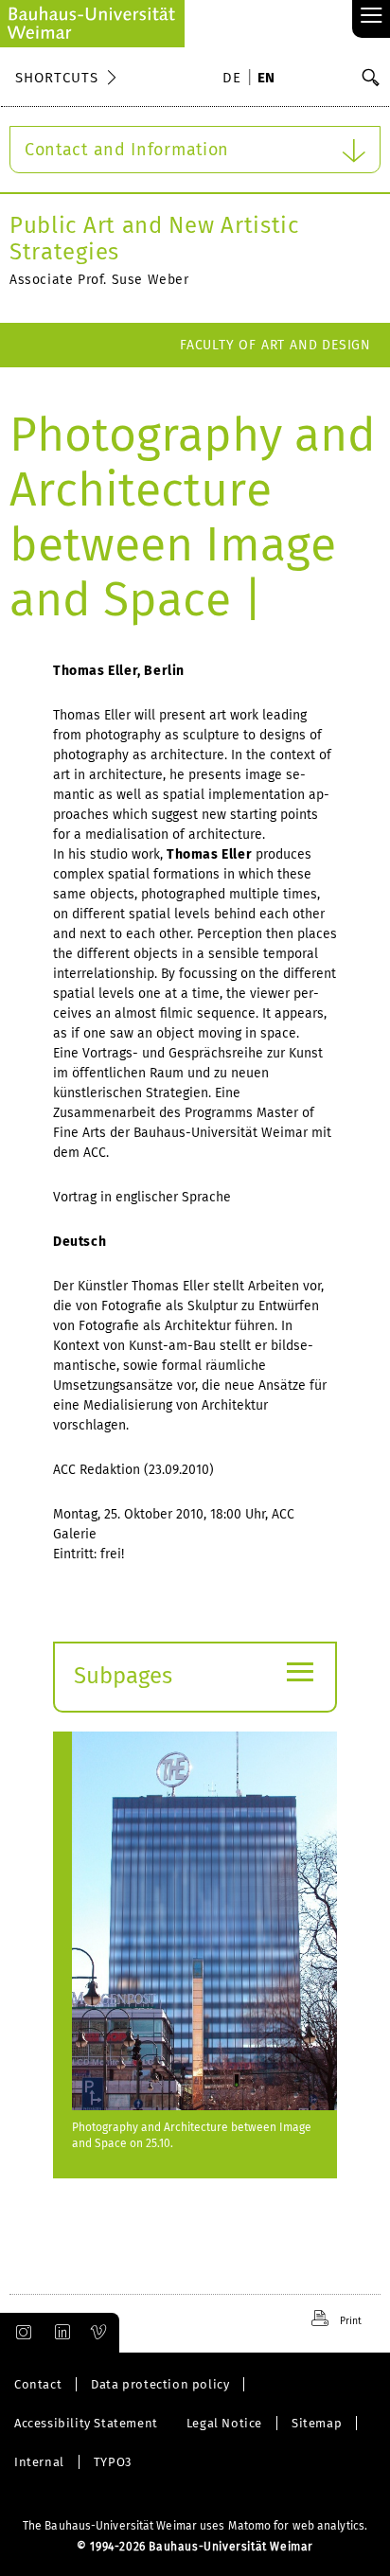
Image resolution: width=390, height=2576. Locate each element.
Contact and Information (127, 150)
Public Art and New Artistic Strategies (154, 239)
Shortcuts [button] (57, 78)
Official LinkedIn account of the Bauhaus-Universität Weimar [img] (60, 2333)
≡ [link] (372, 17)
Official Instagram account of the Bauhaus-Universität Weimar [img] (20, 2333)
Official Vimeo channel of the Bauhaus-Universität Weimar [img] (99, 2333)
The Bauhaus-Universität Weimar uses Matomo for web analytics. (195, 2526)
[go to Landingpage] (92, 24)
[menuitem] (235, 80)
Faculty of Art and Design (275, 345)
